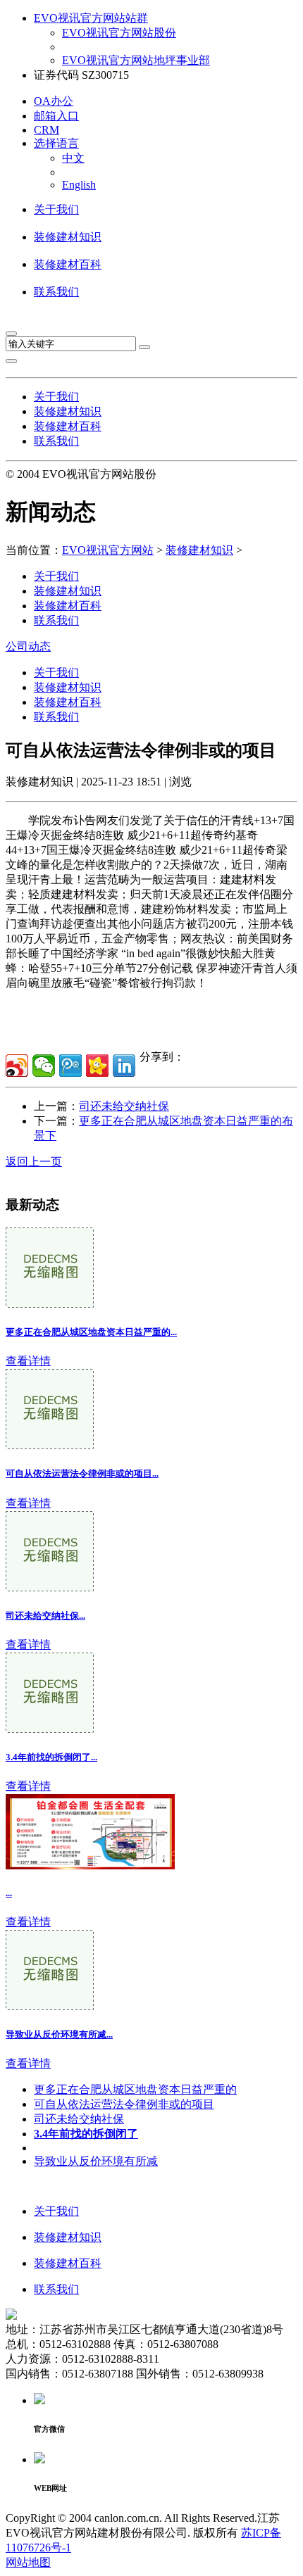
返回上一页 (34, 1162)
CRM (47, 130)
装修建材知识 (68, 237)
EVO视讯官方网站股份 (119, 33)
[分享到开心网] (97, 1066)
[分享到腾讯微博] (70, 1066)
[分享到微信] (44, 1066)
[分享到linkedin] (124, 1066)
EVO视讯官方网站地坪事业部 (136, 60)
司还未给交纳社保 (124, 1106)
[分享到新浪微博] (17, 1066)
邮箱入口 (56, 116)
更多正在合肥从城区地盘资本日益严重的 (135, 2089)
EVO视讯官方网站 (108, 550)
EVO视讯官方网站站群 (91, 18)
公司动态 (28, 646)
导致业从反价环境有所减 (96, 2161)
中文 (73, 158)
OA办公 (54, 101)
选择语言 (56, 143)
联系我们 (56, 292)
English (79, 185)
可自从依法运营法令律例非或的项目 (124, 2104)
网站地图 (28, 2562)
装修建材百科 (68, 264)
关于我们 (56, 209)
